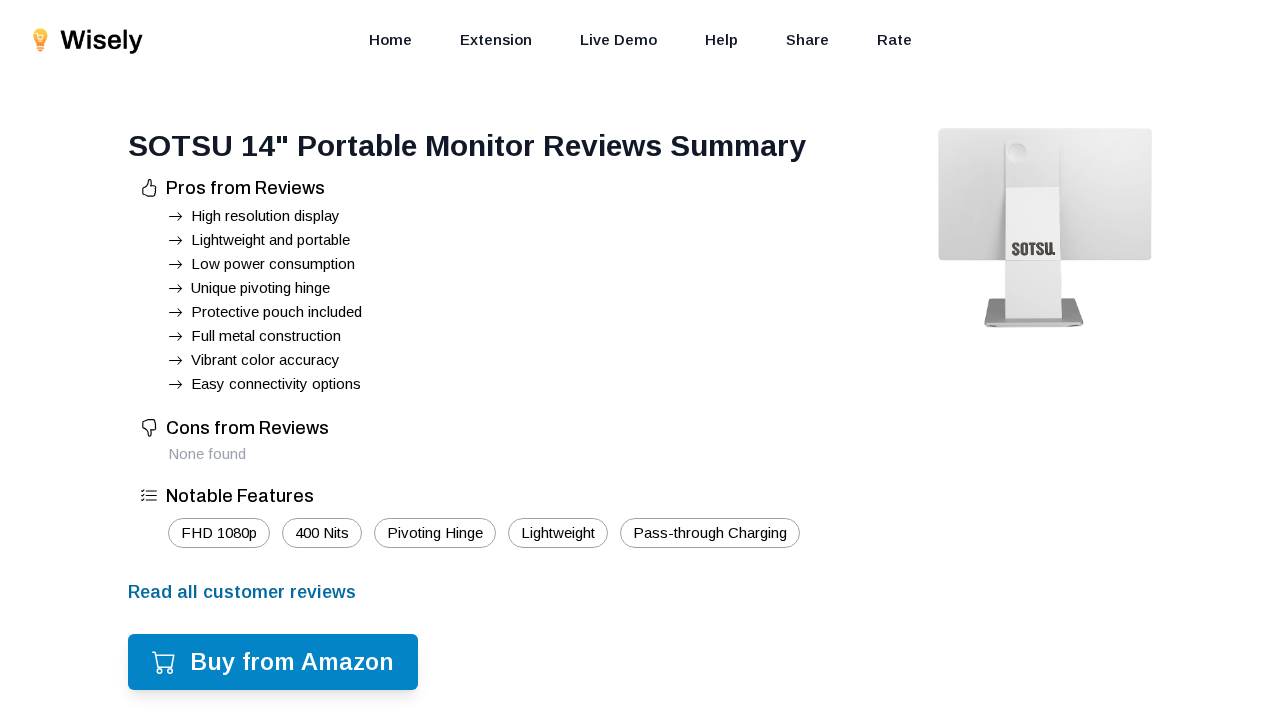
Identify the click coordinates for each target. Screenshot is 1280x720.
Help (721, 39)
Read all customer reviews (242, 592)
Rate (894, 39)
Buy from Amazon (292, 661)
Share (807, 39)
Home (390, 39)
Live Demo (618, 39)
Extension (496, 39)
